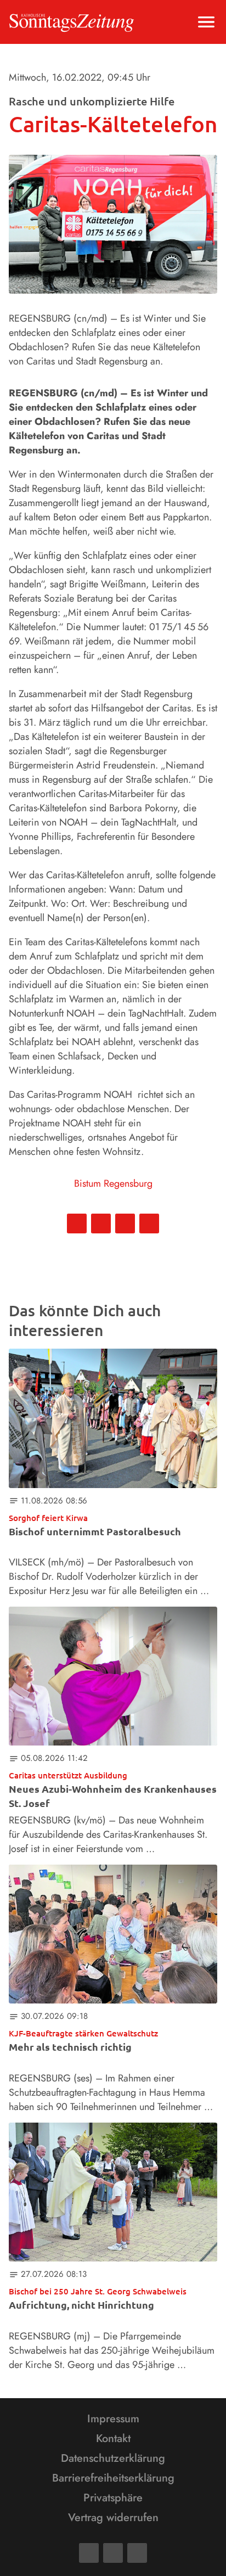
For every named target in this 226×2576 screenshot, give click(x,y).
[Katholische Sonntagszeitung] (72, 22)
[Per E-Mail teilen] (149, 1224)
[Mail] (113, 2553)
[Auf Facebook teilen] (77, 1224)
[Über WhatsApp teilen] (125, 1224)
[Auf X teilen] (101, 1224)
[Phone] (137, 2553)
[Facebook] (89, 2553)
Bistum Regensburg (113, 1183)
